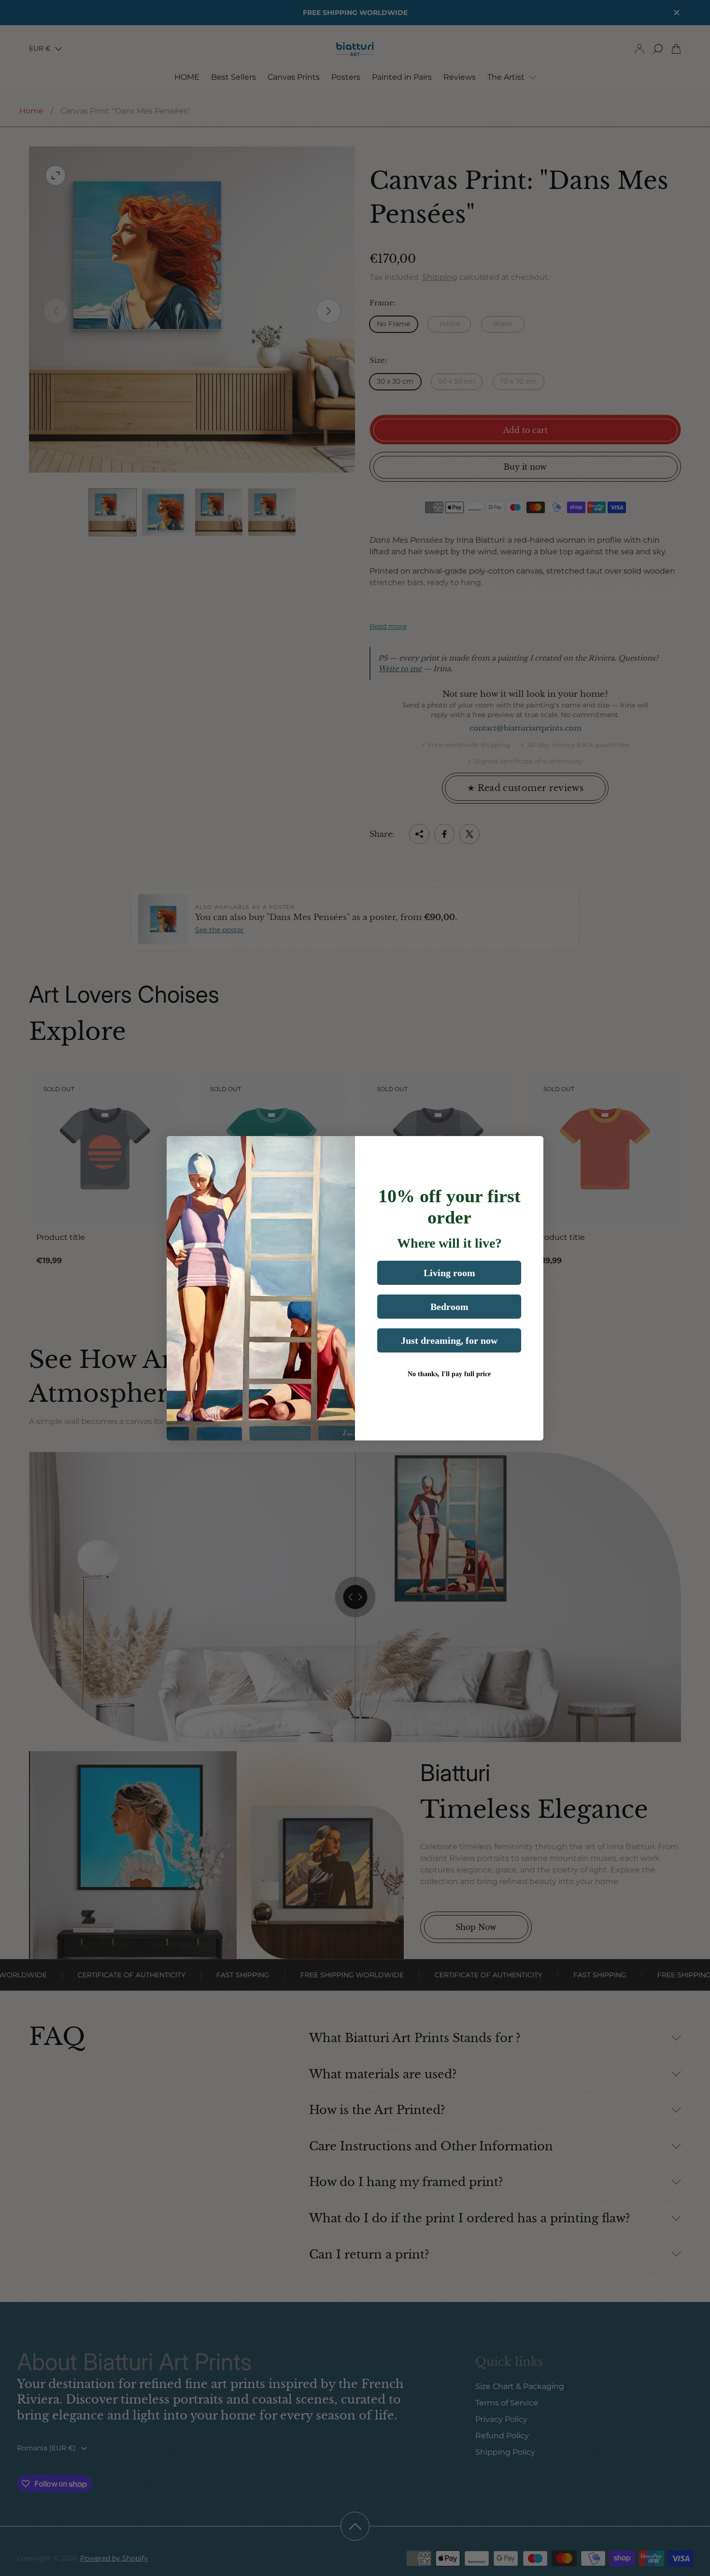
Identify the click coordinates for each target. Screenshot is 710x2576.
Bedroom (449, 1307)
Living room (449, 1273)
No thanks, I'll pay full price (449, 1374)
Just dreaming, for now (449, 1340)
